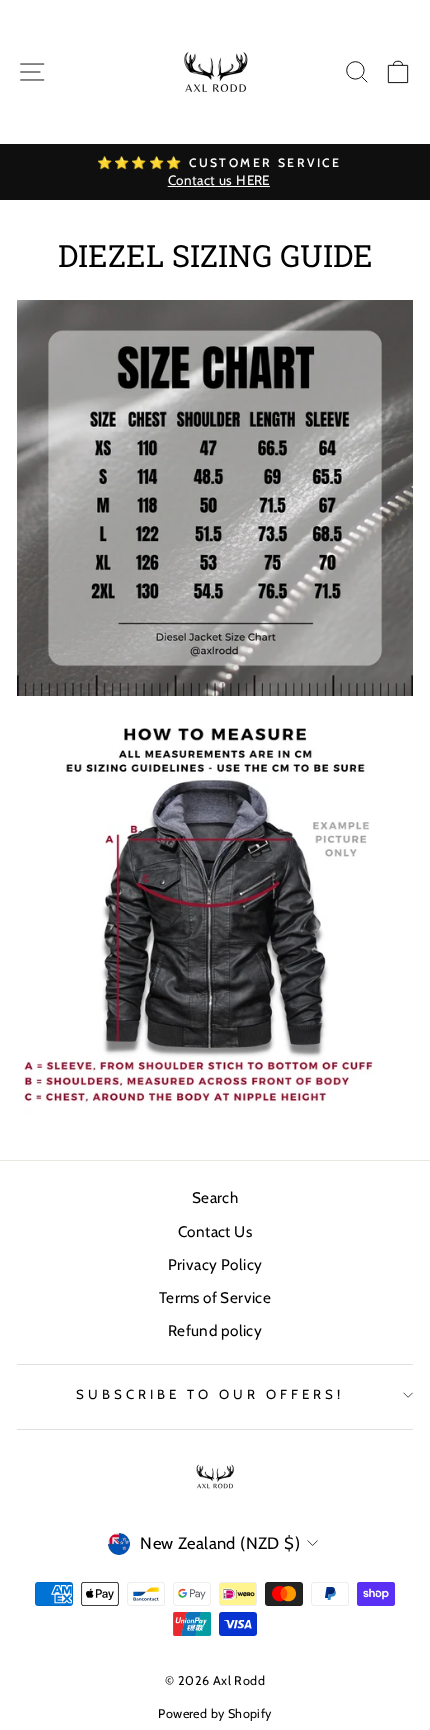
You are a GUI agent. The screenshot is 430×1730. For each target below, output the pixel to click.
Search (215, 1197)
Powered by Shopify (214, 1713)
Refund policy (215, 1330)
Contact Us (215, 1231)
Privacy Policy (215, 1264)
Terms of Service (215, 1297)
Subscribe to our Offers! (209, 1394)
